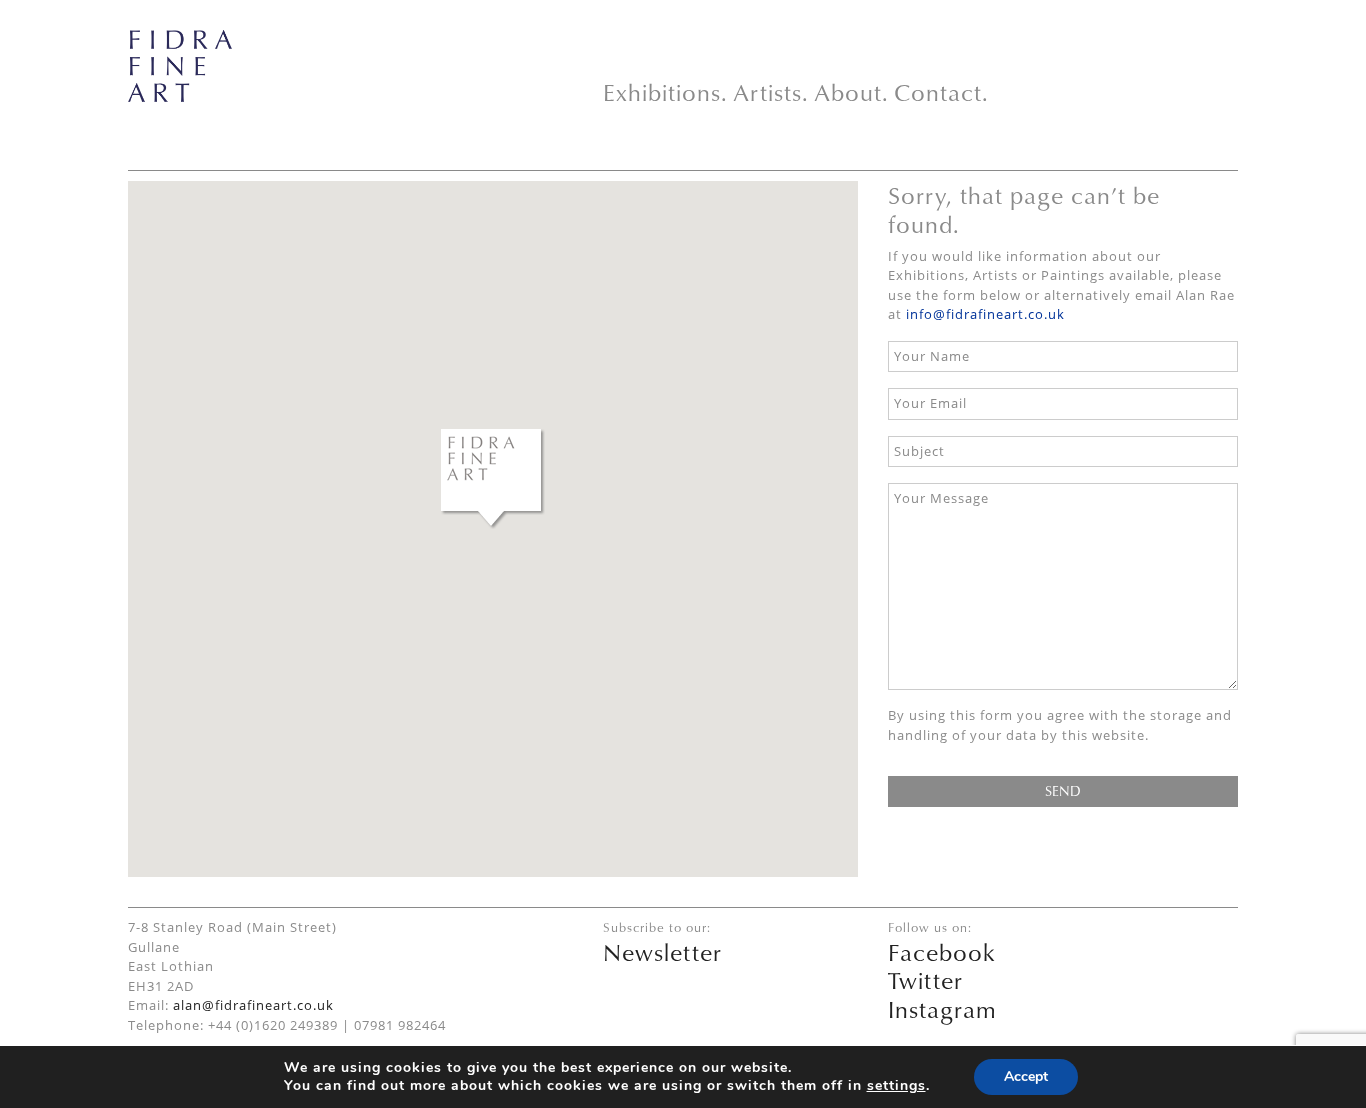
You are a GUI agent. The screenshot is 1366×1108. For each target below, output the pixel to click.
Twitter (925, 980)
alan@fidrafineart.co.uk (253, 1005)
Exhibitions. (665, 92)
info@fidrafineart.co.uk (985, 314)
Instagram (942, 1009)
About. (851, 92)
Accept (1026, 1076)
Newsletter (662, 952)
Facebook (942, 952)
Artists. (771, 92)
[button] (493, 479)
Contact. (941, 92)
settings (896, 1086)
